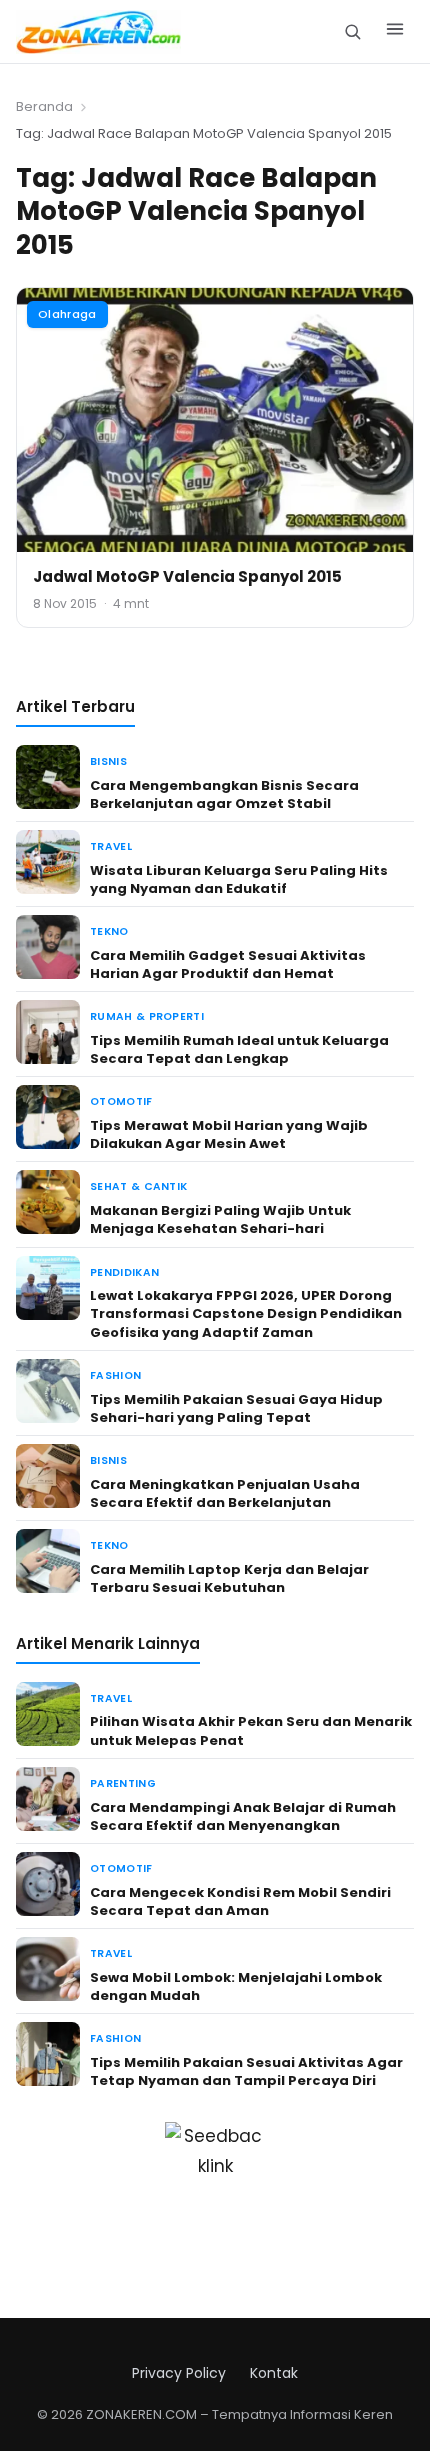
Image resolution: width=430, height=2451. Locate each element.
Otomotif (121, 1101)
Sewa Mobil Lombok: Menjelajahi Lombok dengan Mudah (236, 1986)
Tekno (109, 931)
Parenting (123, 1783)
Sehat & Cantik (138, 1186)
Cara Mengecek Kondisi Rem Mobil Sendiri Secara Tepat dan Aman (240, 1901)
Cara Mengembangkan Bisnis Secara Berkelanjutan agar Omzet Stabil (224, 794)
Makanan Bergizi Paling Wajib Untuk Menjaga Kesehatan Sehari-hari (220, 1219)
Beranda (44, 106)
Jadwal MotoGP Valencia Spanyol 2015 (187, 576)
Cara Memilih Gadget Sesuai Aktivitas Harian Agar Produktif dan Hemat (228, 964)
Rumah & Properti (147, 1016)
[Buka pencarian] (352, 31)
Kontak (274, 2373)
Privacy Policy (179, 2373)
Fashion (115, 1375)
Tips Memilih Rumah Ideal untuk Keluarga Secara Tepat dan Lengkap (239, 1049)
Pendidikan (124, 1272)
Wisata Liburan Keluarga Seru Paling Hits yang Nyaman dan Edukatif (239, 879)
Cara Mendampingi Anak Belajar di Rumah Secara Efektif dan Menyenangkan (243, 1816)
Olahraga (67, 314)
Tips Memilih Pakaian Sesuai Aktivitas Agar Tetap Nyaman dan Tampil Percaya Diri (246, 2071)
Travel (111, 846)
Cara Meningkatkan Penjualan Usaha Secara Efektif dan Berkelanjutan (225, 1493)
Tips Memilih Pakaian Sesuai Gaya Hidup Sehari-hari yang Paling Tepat (236, 1408)
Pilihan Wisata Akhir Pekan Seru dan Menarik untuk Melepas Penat (251, 1730)
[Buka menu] (395, 32)
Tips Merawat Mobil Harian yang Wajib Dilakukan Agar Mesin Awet (229, 1134)
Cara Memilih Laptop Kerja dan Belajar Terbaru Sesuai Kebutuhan (229, 1578)
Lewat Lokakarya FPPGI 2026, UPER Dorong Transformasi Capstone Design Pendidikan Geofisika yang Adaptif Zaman (246, 1313)
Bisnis (108, 761)
